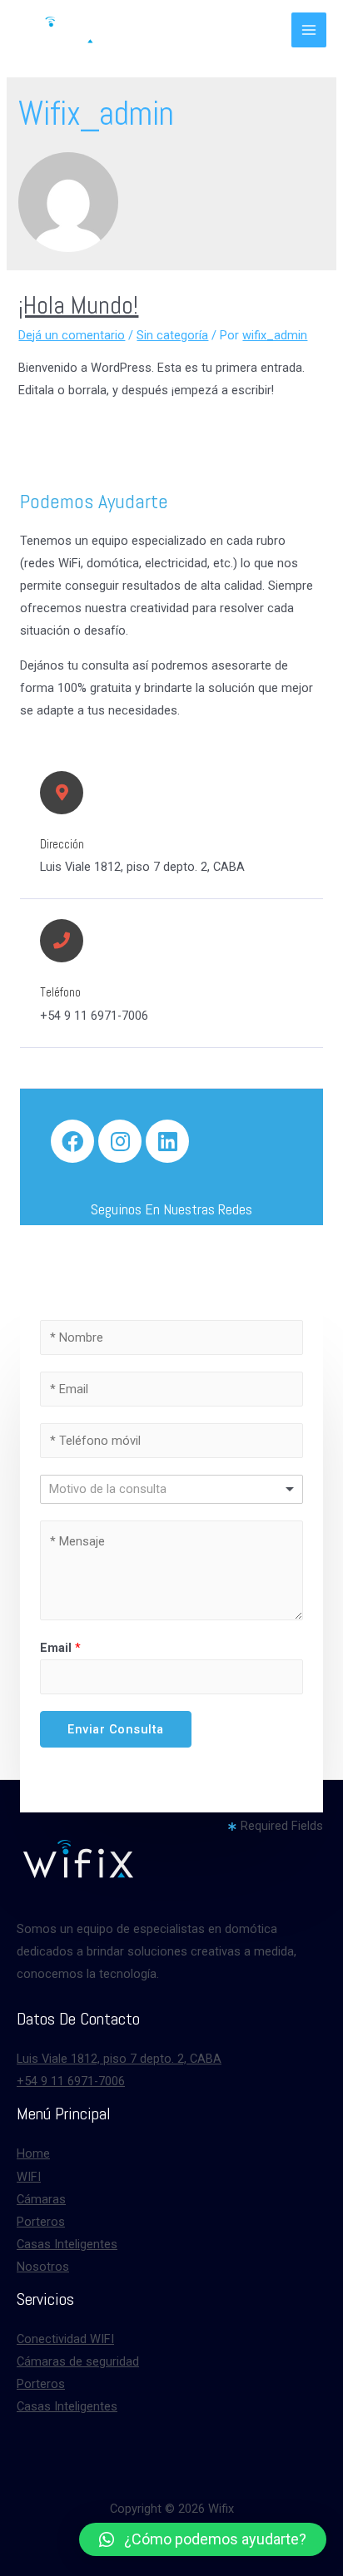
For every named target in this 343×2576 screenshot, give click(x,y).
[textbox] (119, 1489)
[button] (203, 2539)
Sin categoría (172, 335)
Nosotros (43, 2267)
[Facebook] (72, 1141)
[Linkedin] (167, 1141)
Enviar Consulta (116, 1729)
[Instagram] (120, 1141)
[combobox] (171, 1489)
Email (60, 1648)
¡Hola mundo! (78, 305)
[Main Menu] (309, 30)
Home (33, 2153)
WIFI (29, 2177)
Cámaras (41, 2199)
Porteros (41, 2222)
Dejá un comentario (72, 335)
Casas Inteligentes (67, 2244)
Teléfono (60, 992)
